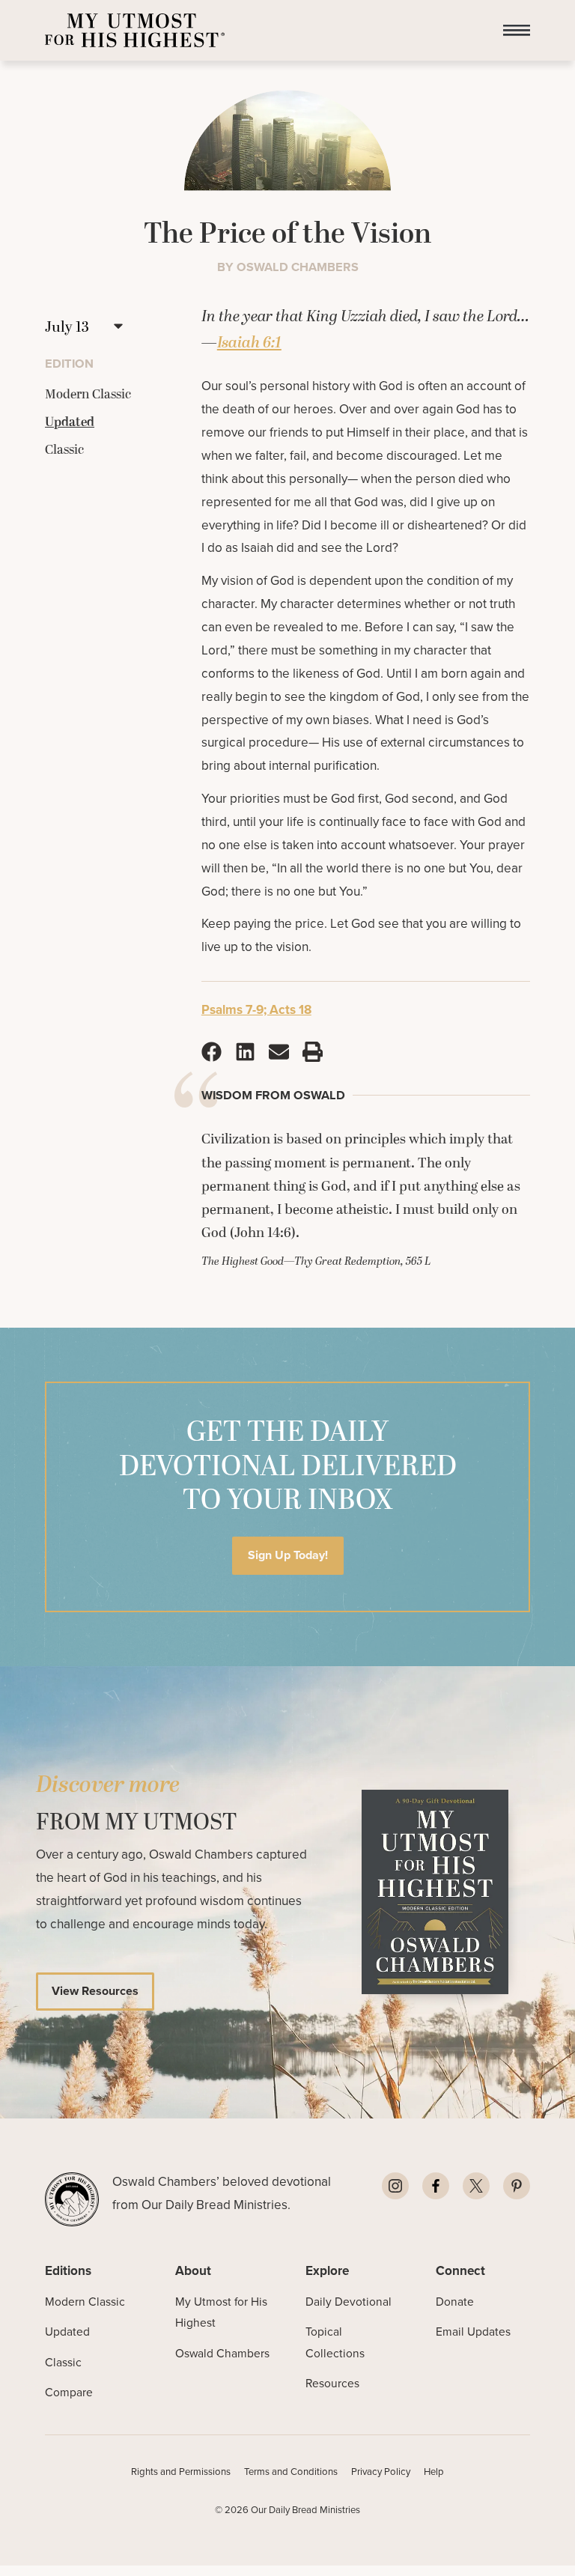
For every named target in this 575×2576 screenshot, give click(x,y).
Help (434, 2472)
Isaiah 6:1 (249, 343)
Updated (67, 2332)
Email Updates (473, 2332)
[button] (517, 30)
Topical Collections (335, 2342)
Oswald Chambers (222, 2353)
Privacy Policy (381, 2472)
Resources (332, 2383)
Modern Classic (85, 2302)
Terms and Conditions (291, 2472)
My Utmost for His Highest (221, 2312)
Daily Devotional (349, 2302)
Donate (455, 2302)
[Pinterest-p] (517, 2186)
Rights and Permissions (181, 2472)
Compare (69, 2392)
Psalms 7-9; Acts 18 (256, 1009)
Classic (63, 2362)
